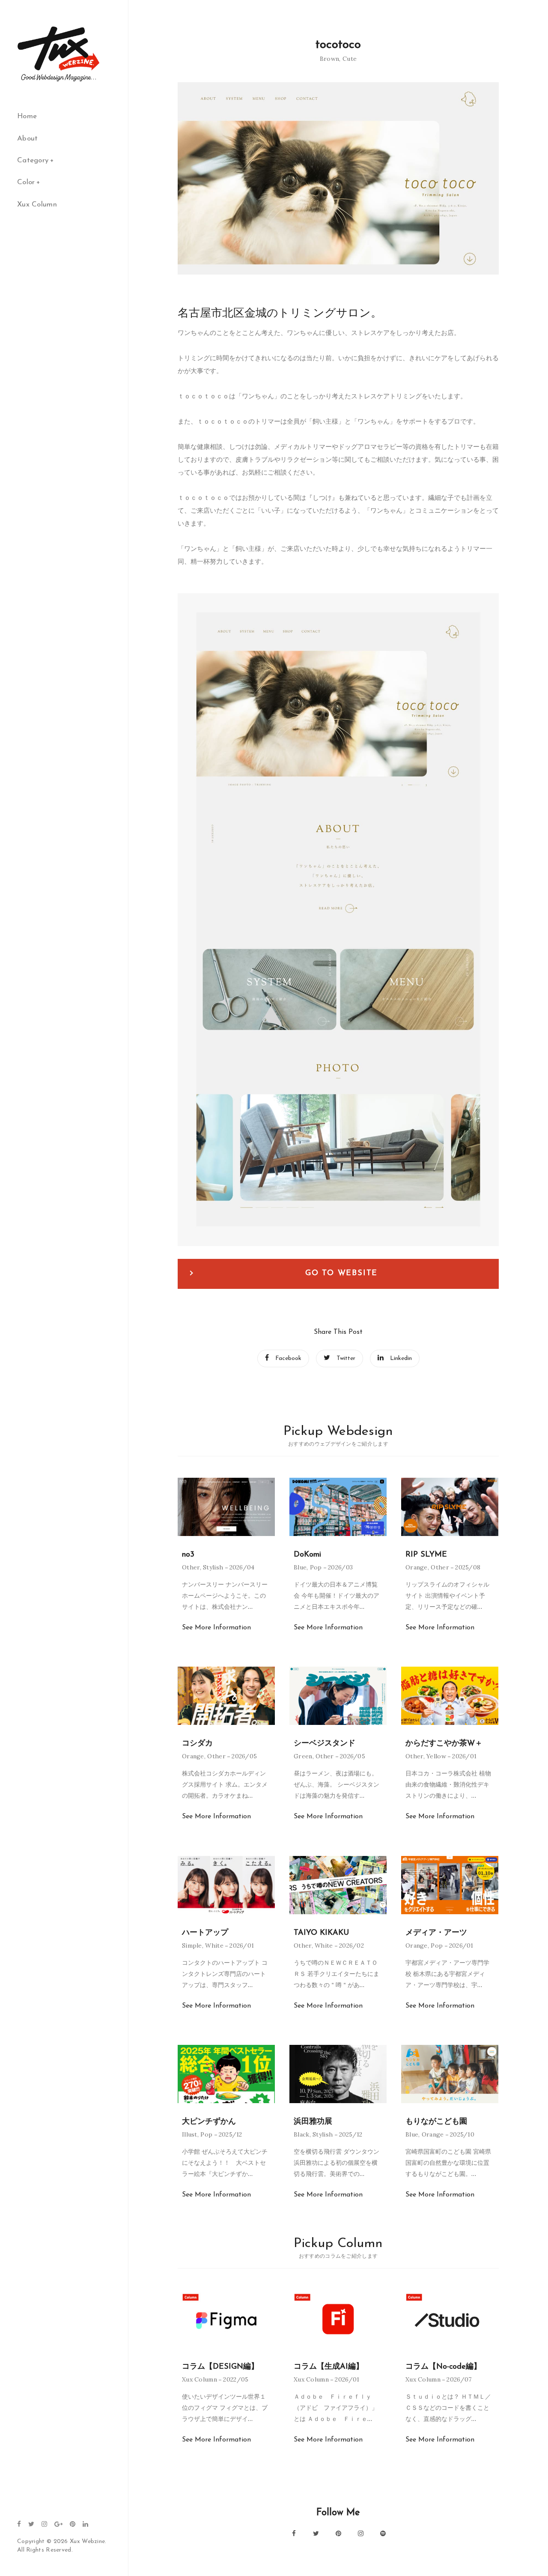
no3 (188, 1555)
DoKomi (307, 1555)
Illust (190, 2134)
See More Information (216, 1628)
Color (26, 182)
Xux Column (37, 205)
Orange (417, 1567)
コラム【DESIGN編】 (220, 2367)
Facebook (288, 1358)
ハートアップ (205, 1933)
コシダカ (197, 1744)
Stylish (213, 1567)
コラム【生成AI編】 (329, 2367)
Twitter (346, 1358)
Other (191, 1567)
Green (303, 1756)
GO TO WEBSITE (341, 1273)
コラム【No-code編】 (443, 2367)
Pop (316, 1567)
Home (27, 116)
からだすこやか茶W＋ (444, 1744)
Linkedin (401, 1358)
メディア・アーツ (436, 1933)
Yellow (436, 1756)
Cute (350, 59)
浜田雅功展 (313, 2122)
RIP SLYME (426, 1555)
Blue (300, 1567)
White (214, 1945)
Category (33, 160)
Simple (192, 1945)
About (28, 139)
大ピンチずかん (209, 2122)
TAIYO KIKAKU (321, 1933)
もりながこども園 (436, 2122)
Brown (330, 59)
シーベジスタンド (325, 1744)
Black (302, 2134)
